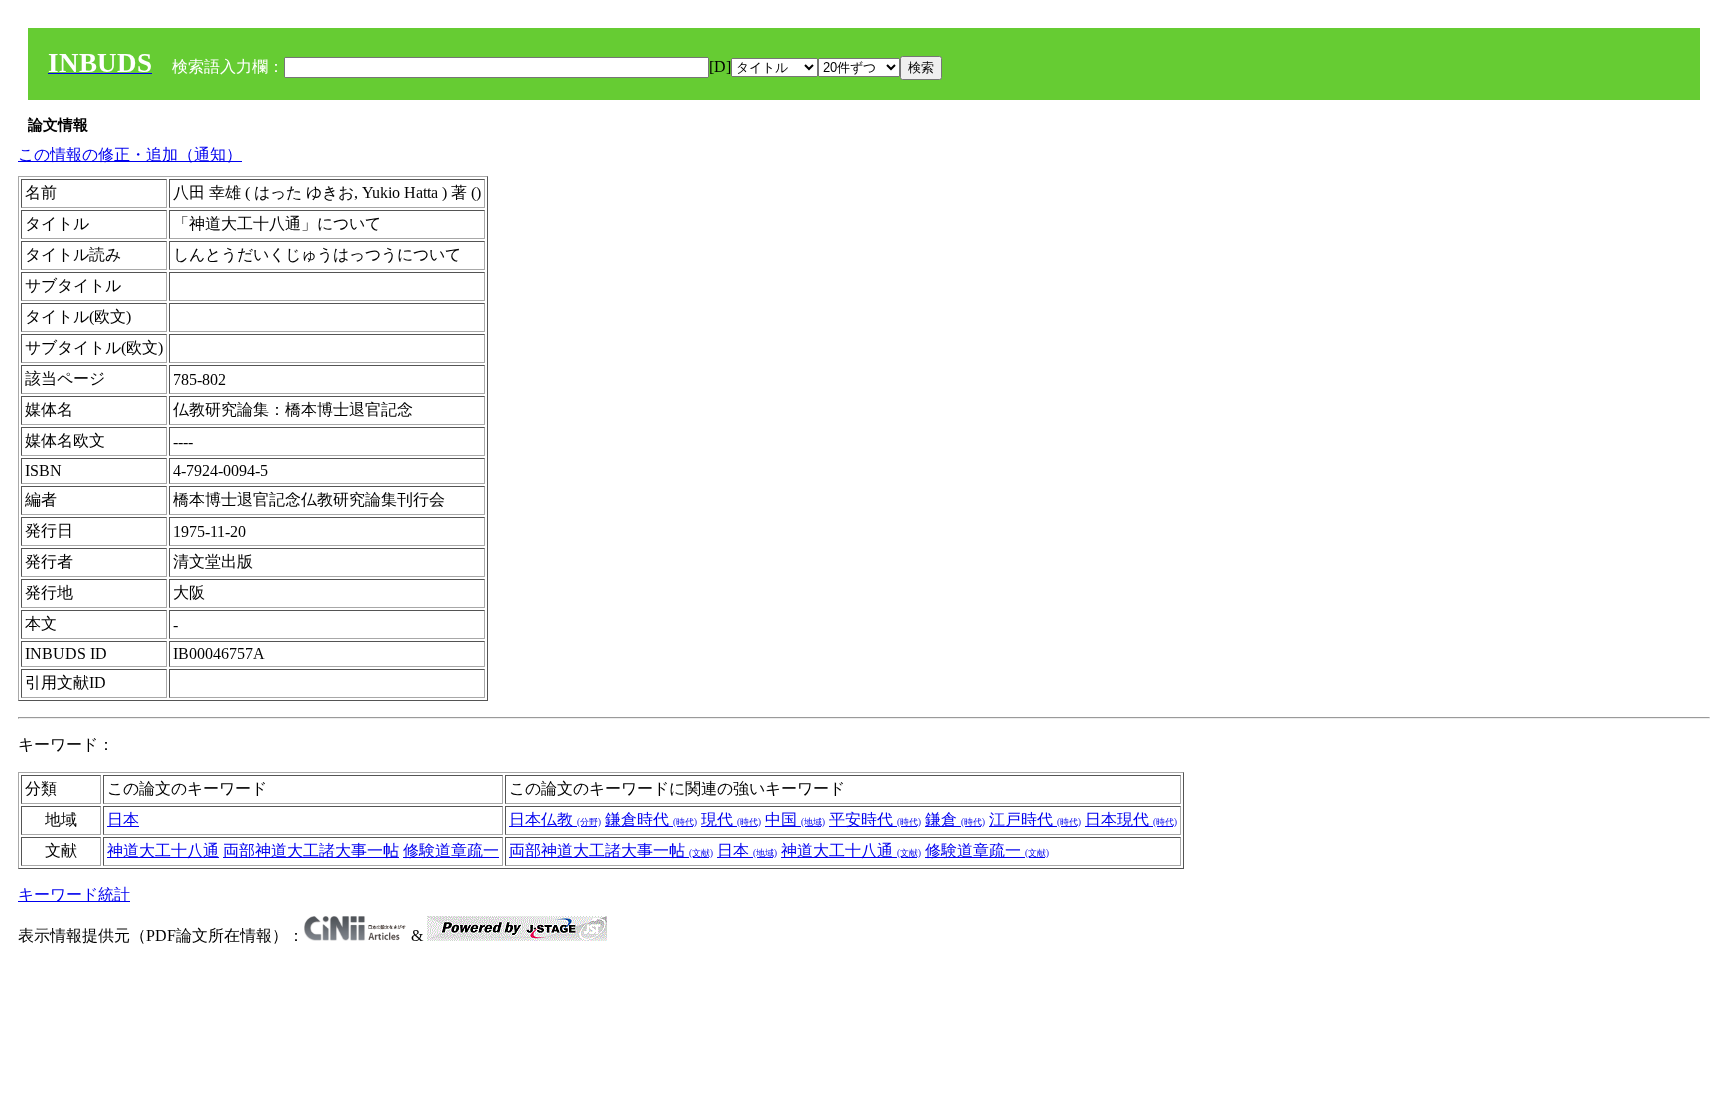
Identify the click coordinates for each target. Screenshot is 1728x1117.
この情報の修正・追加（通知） (130, 154)
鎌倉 (955, 819)
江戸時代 (1035, 819)
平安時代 (875, 819)
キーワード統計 (74, 894)
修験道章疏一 (451, 850)
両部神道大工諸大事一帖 (311, 850)
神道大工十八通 (163, 850)
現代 (731, 819)
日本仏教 (555, 819)
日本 (123, 819)
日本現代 (1131, 819)
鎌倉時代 (651, 819)
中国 (795, 819)
